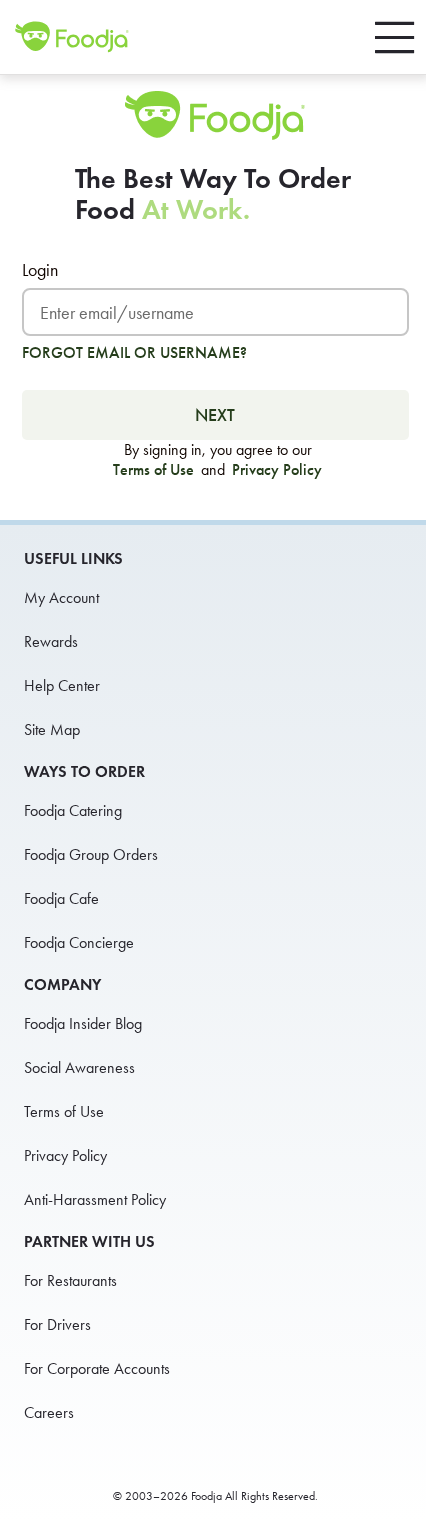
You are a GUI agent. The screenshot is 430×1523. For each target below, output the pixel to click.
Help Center (62, 685)
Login (40, 270)
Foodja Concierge (79, 942)
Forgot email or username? (134, 352)
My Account (61, 597)
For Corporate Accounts (97, 1368)
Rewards (51, 641)
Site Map (52, 729)
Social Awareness (79, 1067)
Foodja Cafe (61, 898)
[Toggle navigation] (395, 37)
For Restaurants (70, 1280)
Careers (49, 1412)
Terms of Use (155, 469)
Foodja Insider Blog (83, 1023)
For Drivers (57, 1324)
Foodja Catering (73, 810)
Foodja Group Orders (91, 854)
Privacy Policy (277, 469)
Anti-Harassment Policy (95, 1199)
